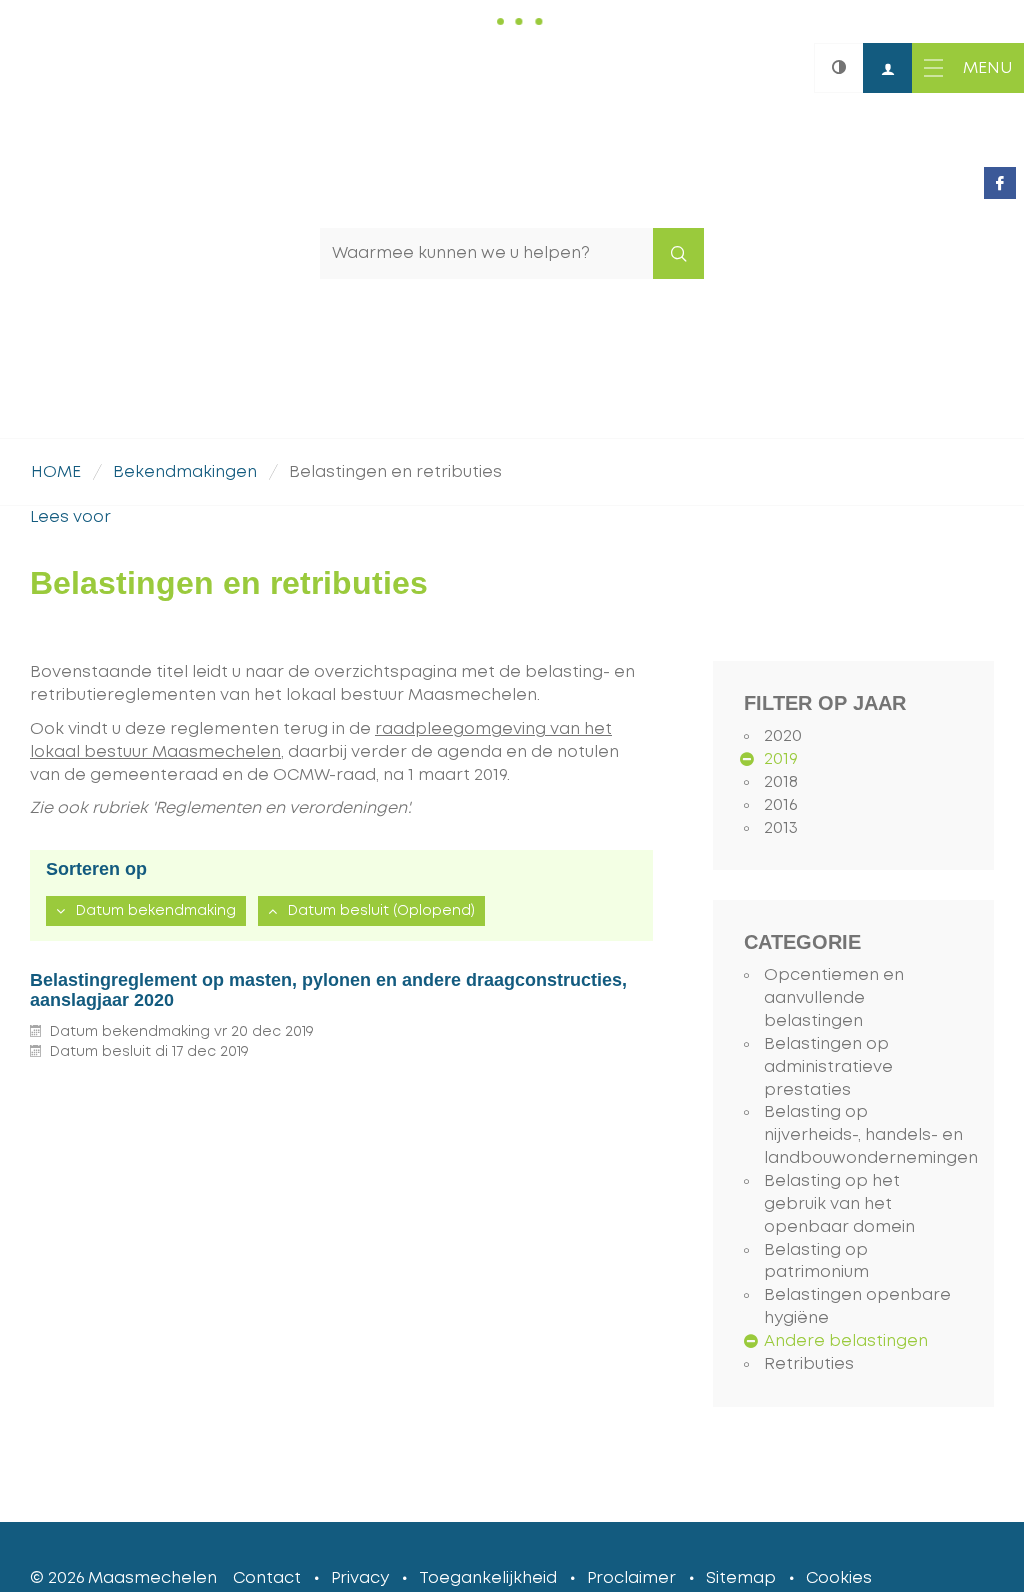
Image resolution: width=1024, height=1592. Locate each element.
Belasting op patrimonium (816, 1261)
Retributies (809, 1364)
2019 (781, 759)
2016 (780, 805)
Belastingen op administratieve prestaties (828, 1067)
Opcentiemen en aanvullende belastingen (834, 998)
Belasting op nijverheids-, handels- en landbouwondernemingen (863, 1135)
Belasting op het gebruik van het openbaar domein (839, 1204)
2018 (781, 782)
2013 (781, 828)
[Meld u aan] (888, 68)
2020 (783, 736)
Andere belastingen (846, 1341)
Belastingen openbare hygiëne (857, 1306)
